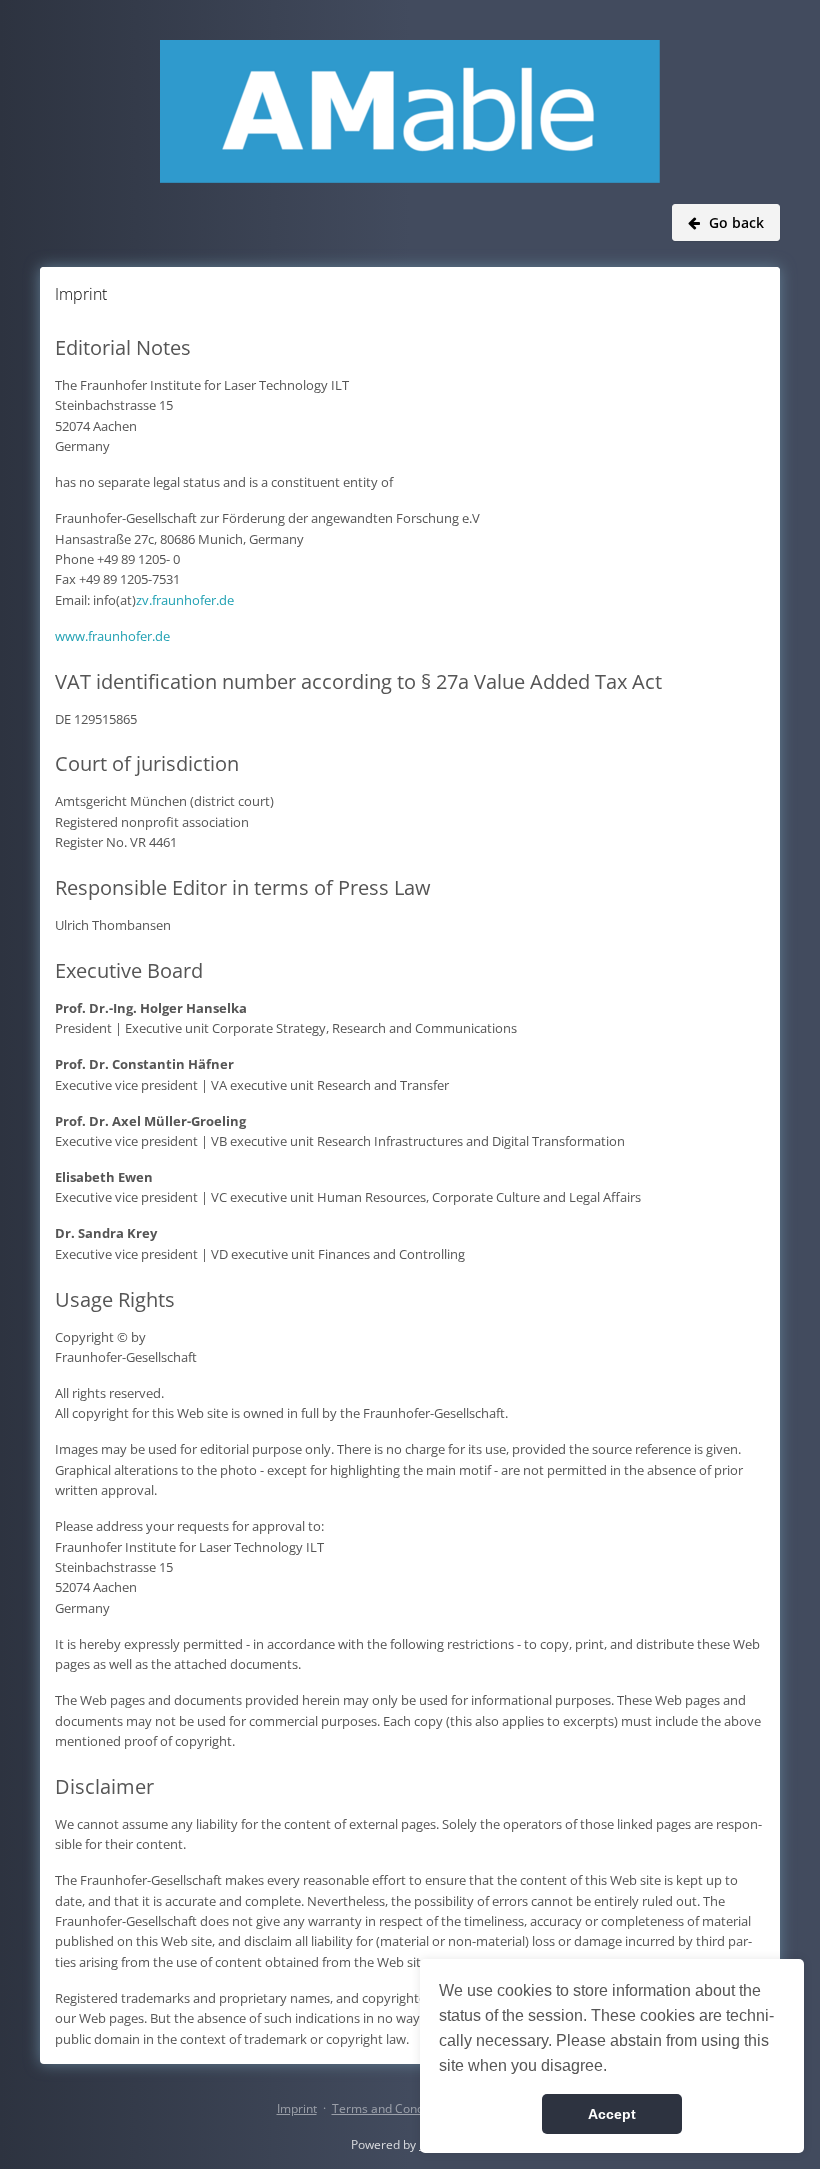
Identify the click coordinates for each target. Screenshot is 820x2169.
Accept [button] (612, 2114)
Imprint (297, 2108)
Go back (736, 222)
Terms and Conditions (393, 2108)
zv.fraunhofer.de (185, 600)
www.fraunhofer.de (112, 636)
